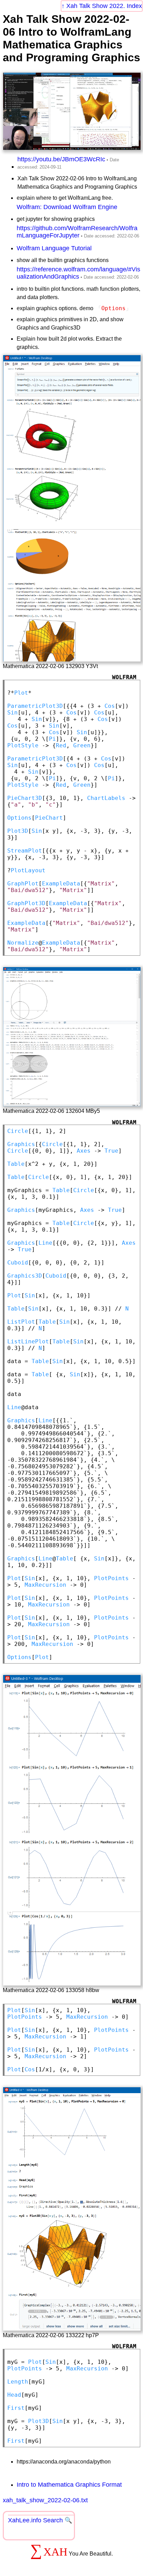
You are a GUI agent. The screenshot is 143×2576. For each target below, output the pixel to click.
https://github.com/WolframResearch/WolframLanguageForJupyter (77, 232)
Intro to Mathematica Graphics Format (69, 2485)
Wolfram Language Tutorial (54, 248)
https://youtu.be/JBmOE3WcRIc (61, 159)
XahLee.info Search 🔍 (40, 2520)
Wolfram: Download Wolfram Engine (67, 207)
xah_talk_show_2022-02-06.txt (45, 2500)
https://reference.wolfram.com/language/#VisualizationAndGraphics (78, 273)
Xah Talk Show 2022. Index (104, 6)
